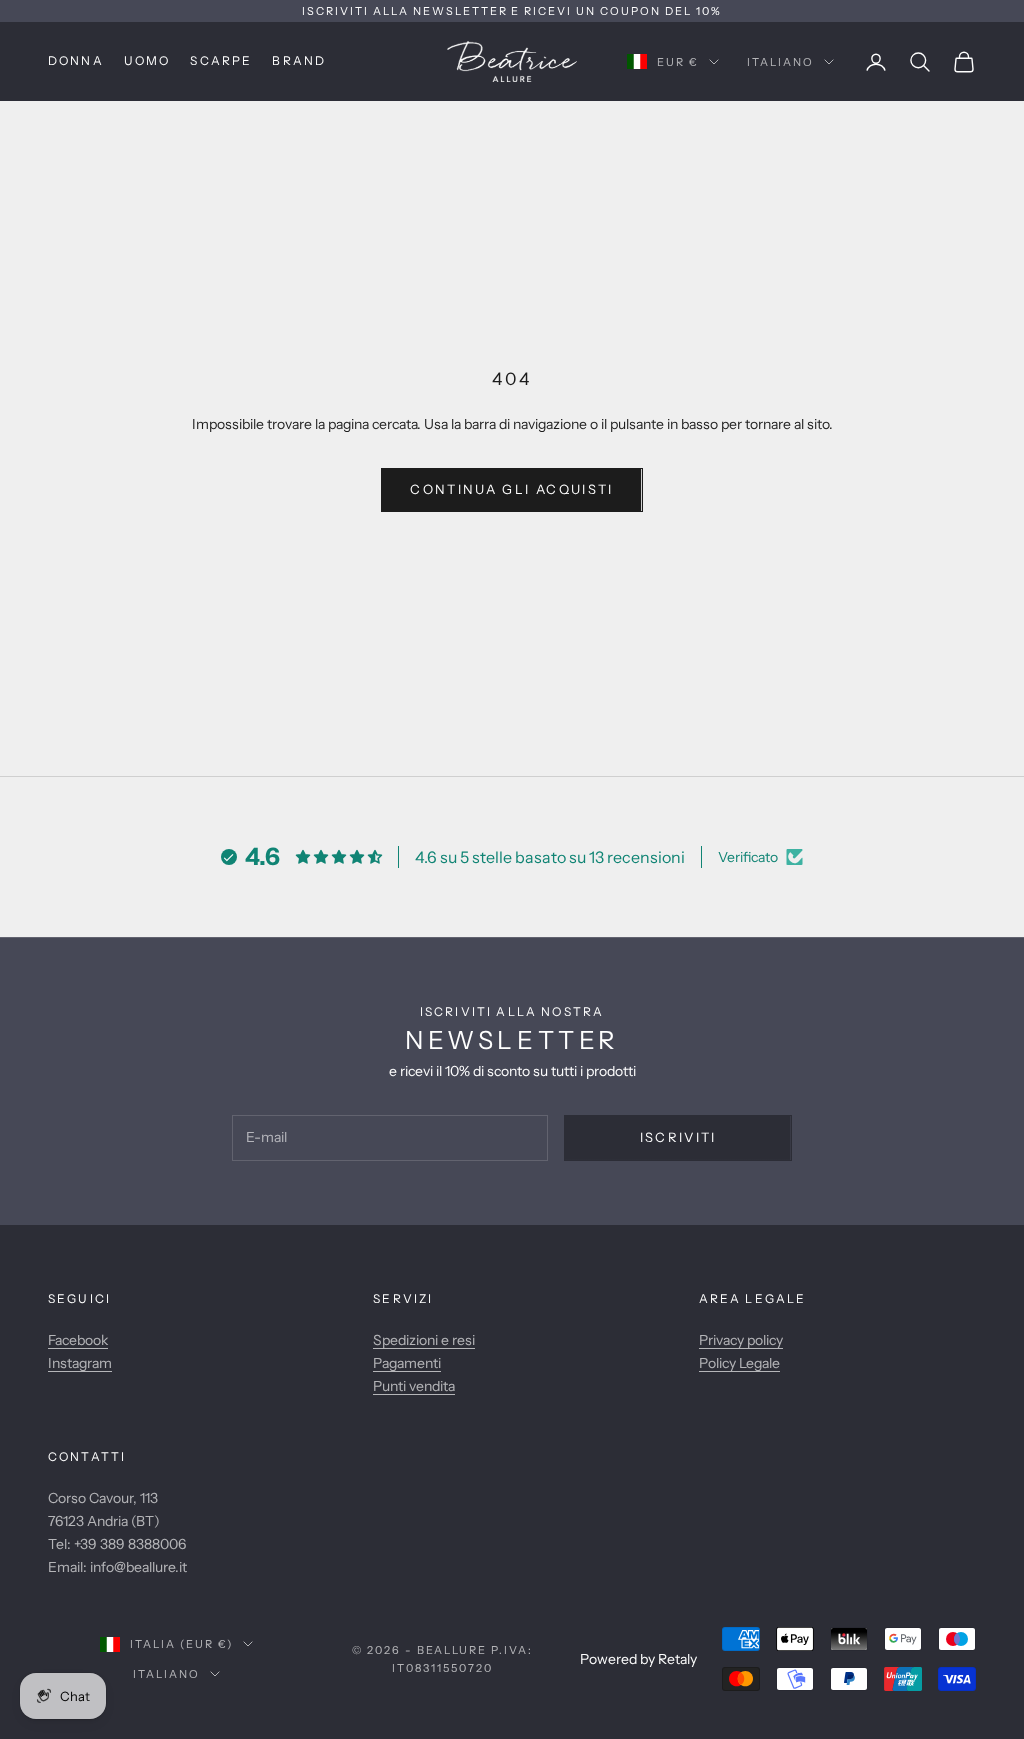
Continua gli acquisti (511, 489)
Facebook (78, 1340)
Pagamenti (407, 1363)
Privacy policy (741, 1340)
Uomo (147, 60)
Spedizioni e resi (424, 1340)
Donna (76, 60)
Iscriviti (678, 1137)
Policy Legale (739, 1363)
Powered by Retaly (638, 1659)
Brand (299, 60)
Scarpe (221, 60)
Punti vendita (414, 1386)
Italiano (780, 62)
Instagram (80, 1363)
